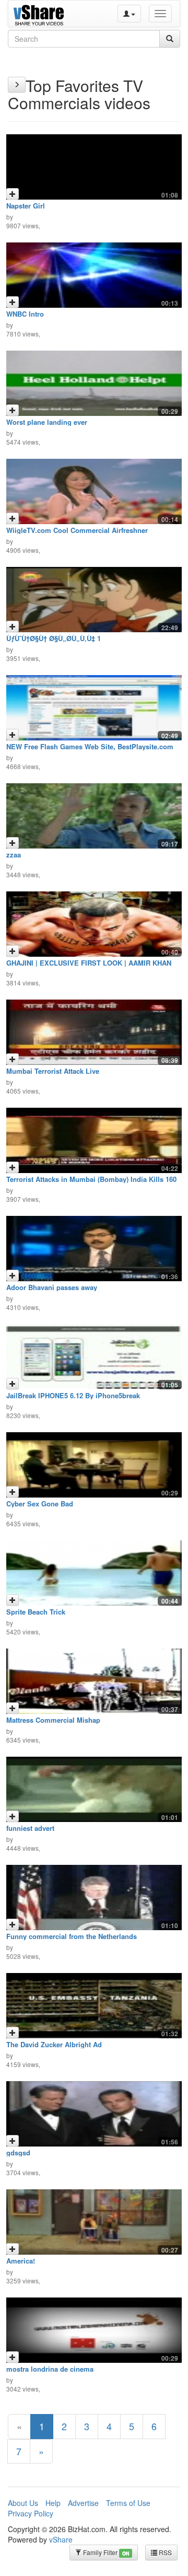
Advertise (83, 2503)
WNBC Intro (25, 314)
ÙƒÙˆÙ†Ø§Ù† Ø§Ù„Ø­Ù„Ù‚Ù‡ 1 (54, 638)
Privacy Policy (31, 2513)
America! (21, 2261)
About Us (23, 2503)
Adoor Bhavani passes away (52, 1287)
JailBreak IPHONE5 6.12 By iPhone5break (73, 1395)
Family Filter (105, 2552)
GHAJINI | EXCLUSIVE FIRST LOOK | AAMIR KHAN (89, 963)
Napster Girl (26, 206)
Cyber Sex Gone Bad (40, 1504)
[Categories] (17, 85)
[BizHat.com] (40, 14)
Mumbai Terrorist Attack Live (53, 1071)
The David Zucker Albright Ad (54, 2044)
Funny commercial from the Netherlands (72, 1936)
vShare (61, 2539)
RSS (164, 2552)
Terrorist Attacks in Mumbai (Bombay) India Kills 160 (91, 1179)
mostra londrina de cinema (50, 2369)
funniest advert (30, 1828)
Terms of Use (128, 2503)
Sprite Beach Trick (36, 1612)
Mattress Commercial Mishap (53, 1720)
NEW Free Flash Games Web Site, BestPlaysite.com (90, 746)
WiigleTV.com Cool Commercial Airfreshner (77, 530)
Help (53, 2503)
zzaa (14, 855)
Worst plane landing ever (47, 422)
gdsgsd (18, 2153)
